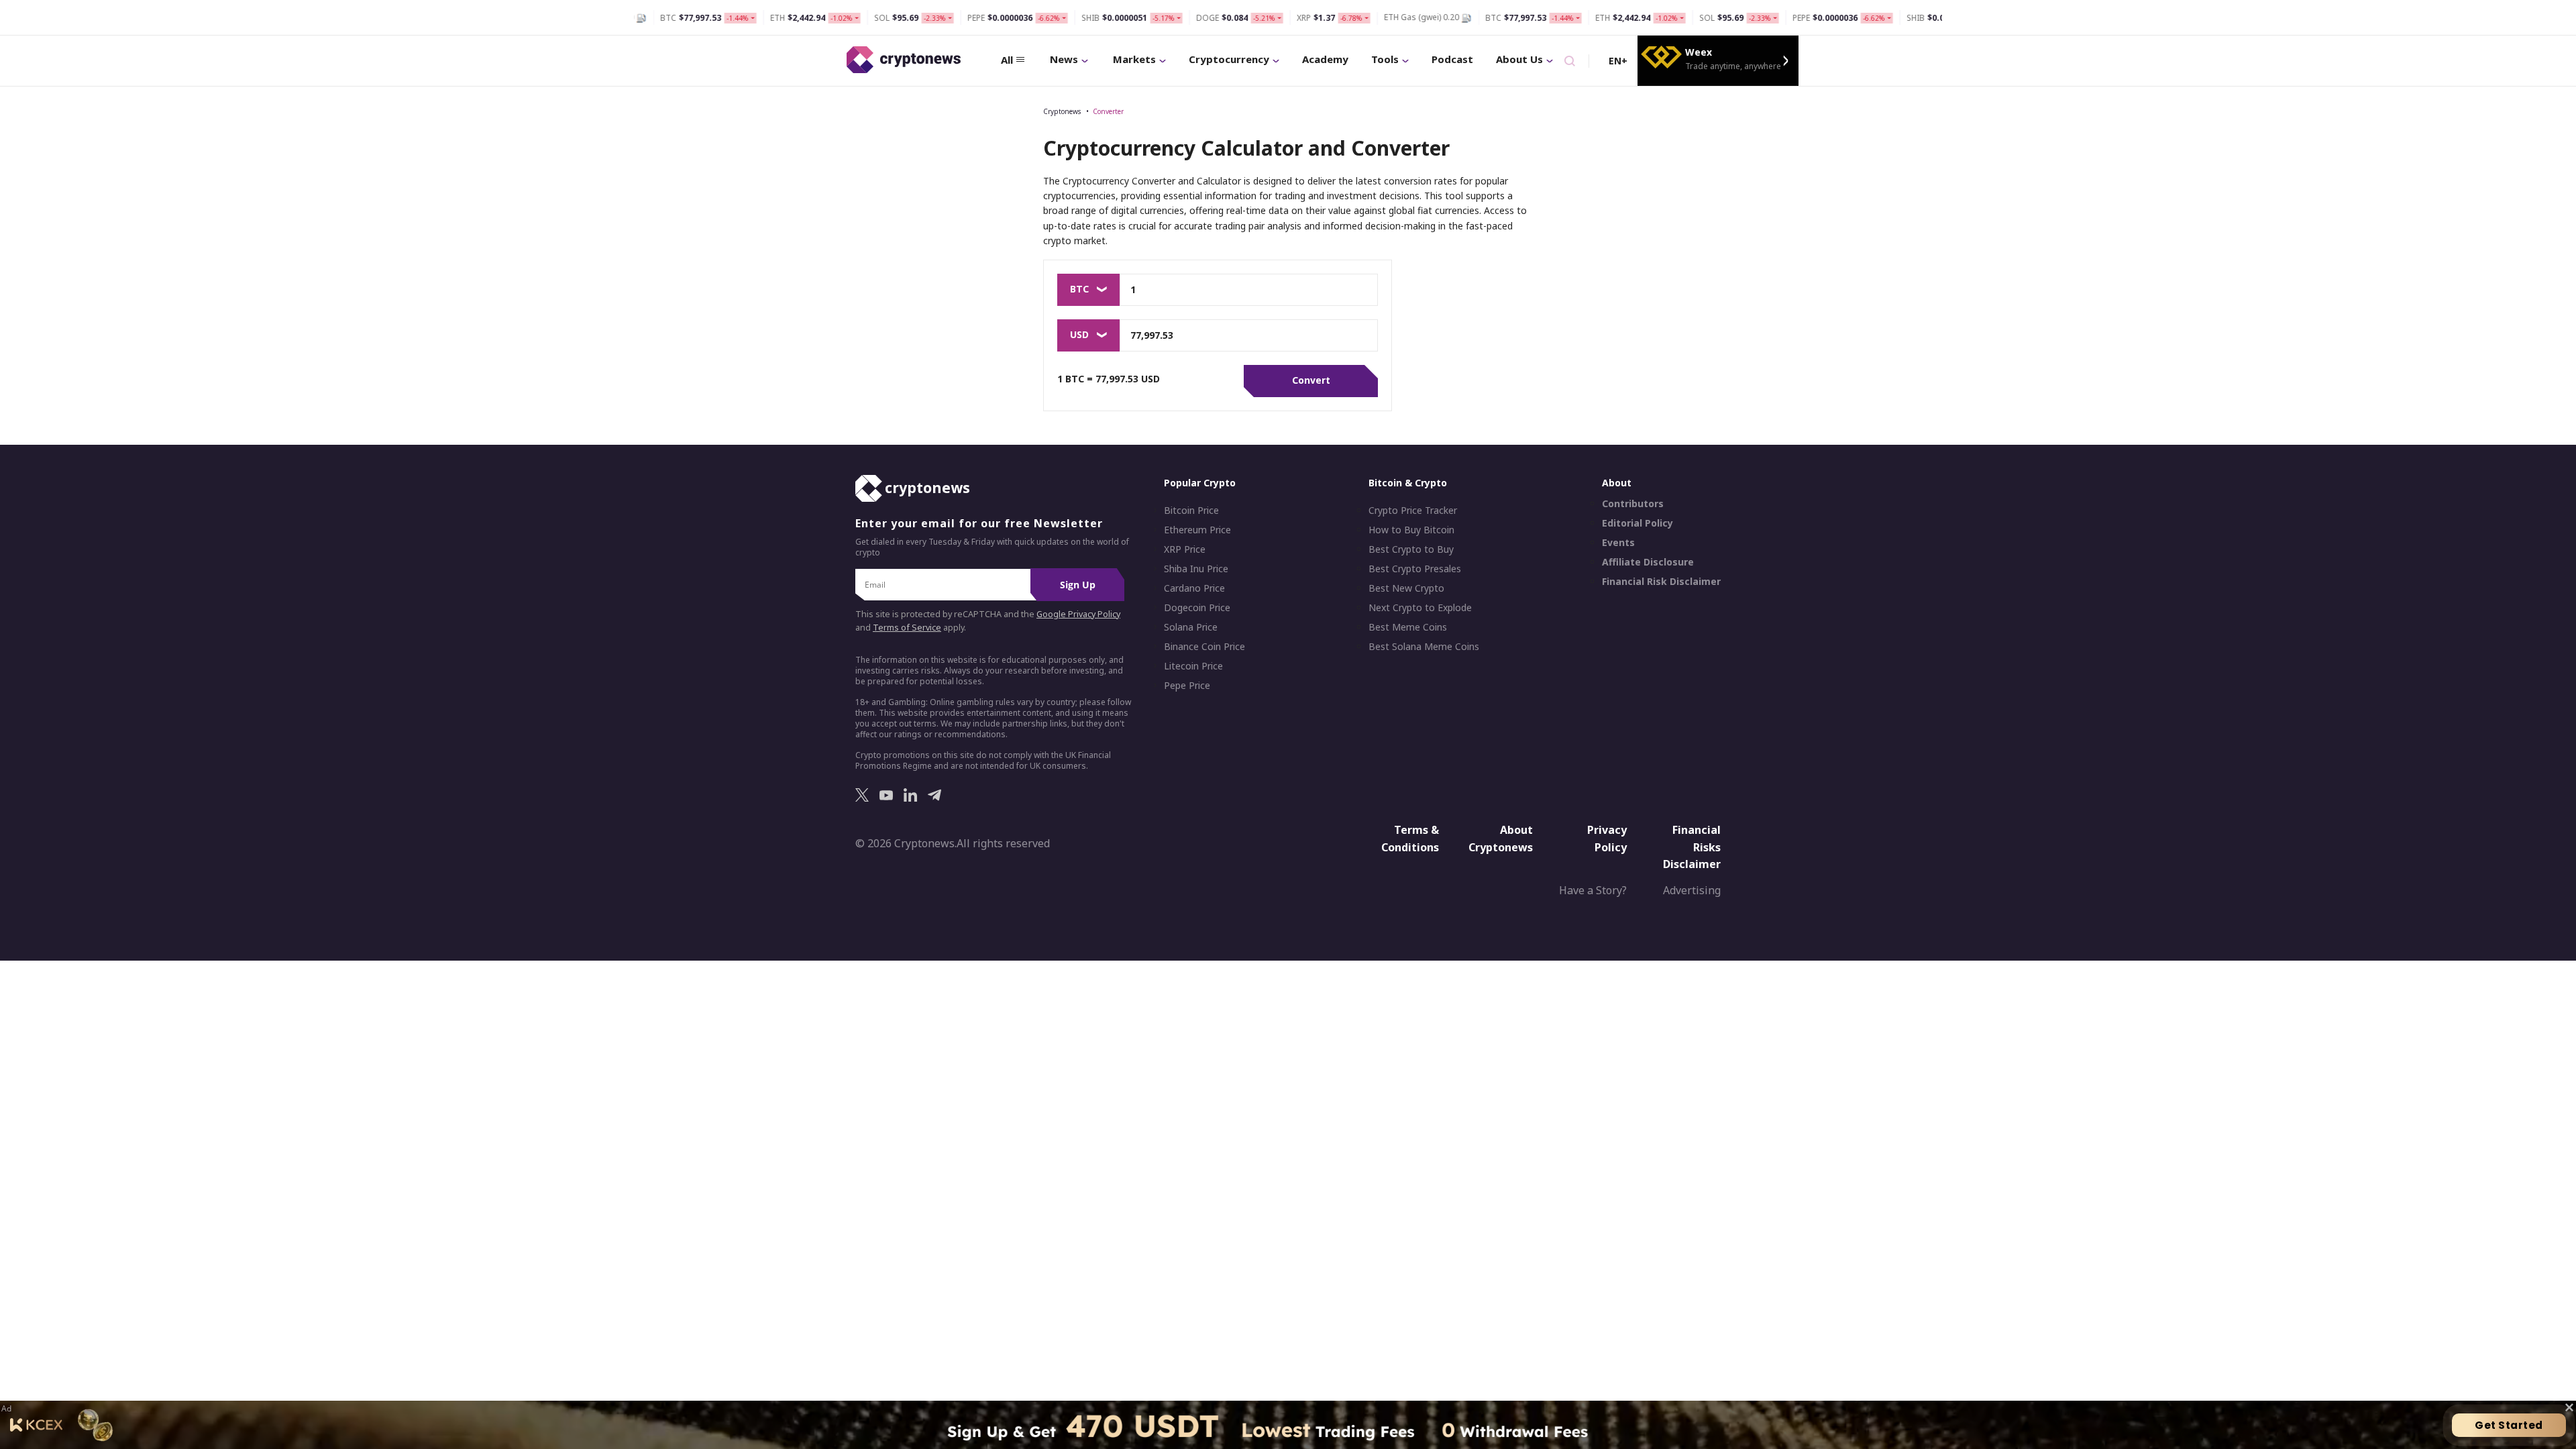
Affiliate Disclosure (1648, 562)
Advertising (1692, 890)
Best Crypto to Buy (1411, 549)
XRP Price (1185, 549)
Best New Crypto (1406, 588)
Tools (1385, 59)
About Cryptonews (1501, 839)
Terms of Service (907, 628)
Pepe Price (1187, 686)
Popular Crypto (1200, 483)
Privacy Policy (1607, 839)
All (1007, 60)
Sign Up (1078, 585)
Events (1618, 543)
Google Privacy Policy (1078, 614)
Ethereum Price (1197, 530)
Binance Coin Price (1204, 647)
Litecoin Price (1193, 666)
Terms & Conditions (1410, 839)
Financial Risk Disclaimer (1661, 582)
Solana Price (1191, 627)
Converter (1108, 111)
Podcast (1452, 59)
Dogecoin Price (1197, 608)
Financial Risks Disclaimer (1692, 847)
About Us (1519, 59)
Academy (1325, 59)
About (1617, 483)
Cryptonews (1062, 111)
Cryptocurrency (1229, 59)
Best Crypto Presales (1415, 569)
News (1064, 59)
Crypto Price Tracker (1413, 511)
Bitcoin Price (1191, 511)
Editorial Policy (1638, 523)
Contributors (1633, 504)
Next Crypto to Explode (1420, 608)
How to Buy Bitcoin (1411, 530)
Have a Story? (1593, 890)
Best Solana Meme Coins (1424, 647)
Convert (1311, 380)
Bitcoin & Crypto (1408, 483)
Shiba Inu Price (1196, 569)
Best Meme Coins (1408, 627)
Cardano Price (1194, 588)
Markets (1134, 59)
